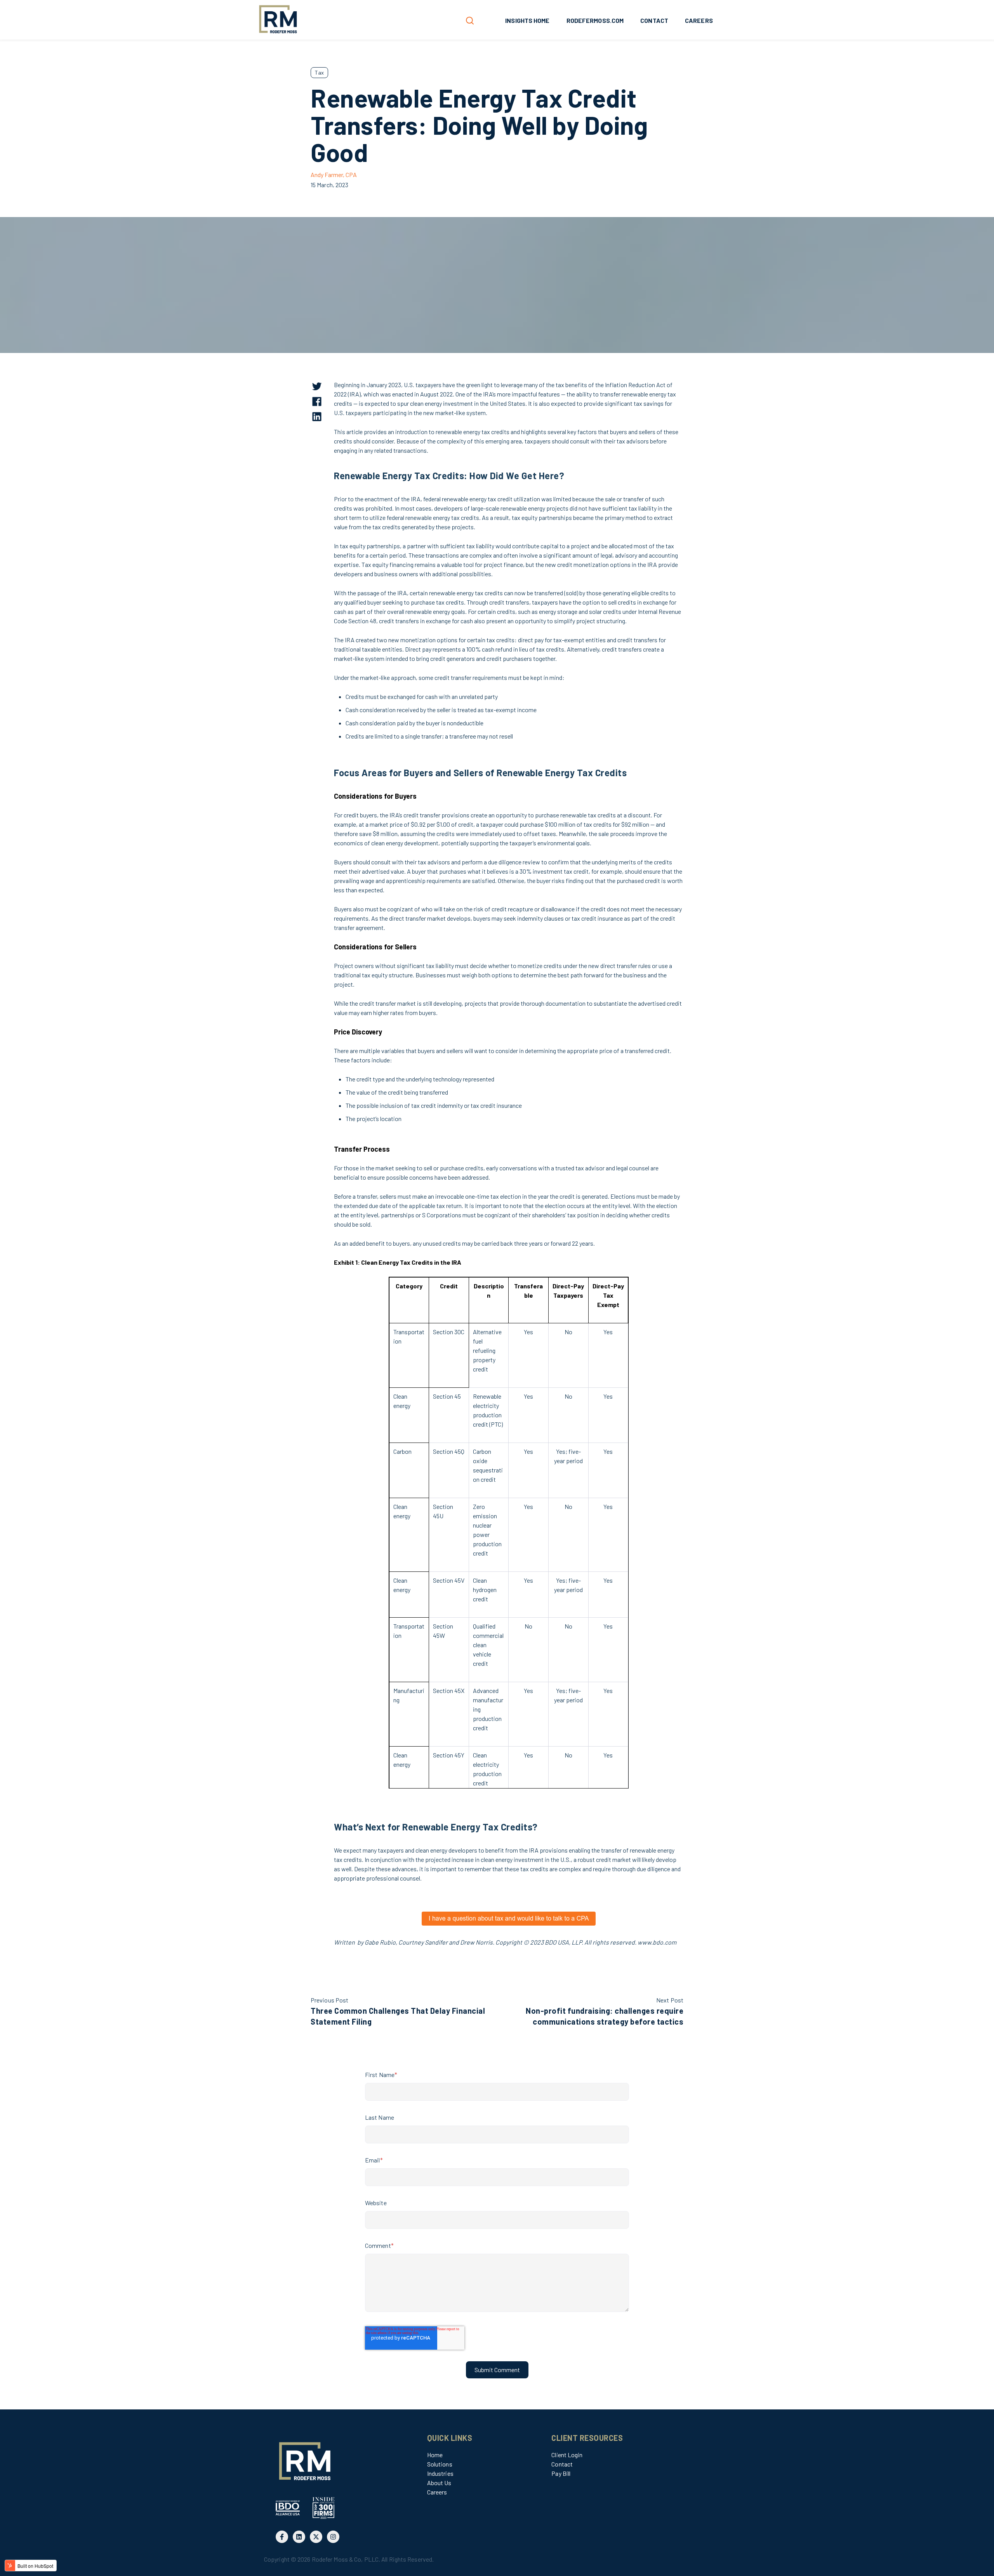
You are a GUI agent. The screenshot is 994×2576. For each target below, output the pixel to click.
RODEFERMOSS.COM (595, 20)
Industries (440, 2473)
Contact (562, 2464)
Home (435, 2455)
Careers (437, 2492)
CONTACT (654, 20)
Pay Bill (561, 2473)
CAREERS (699, 20)
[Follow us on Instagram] (333, 2537)
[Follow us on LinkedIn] (299, 2537)
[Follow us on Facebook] (282, 2537)
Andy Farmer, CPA (334, 175)
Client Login (567, 2455)
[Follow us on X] (316, 2537)
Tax (319, 72)
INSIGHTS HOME (527, 20)
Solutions (440, 2464)
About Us (439, 2483)
